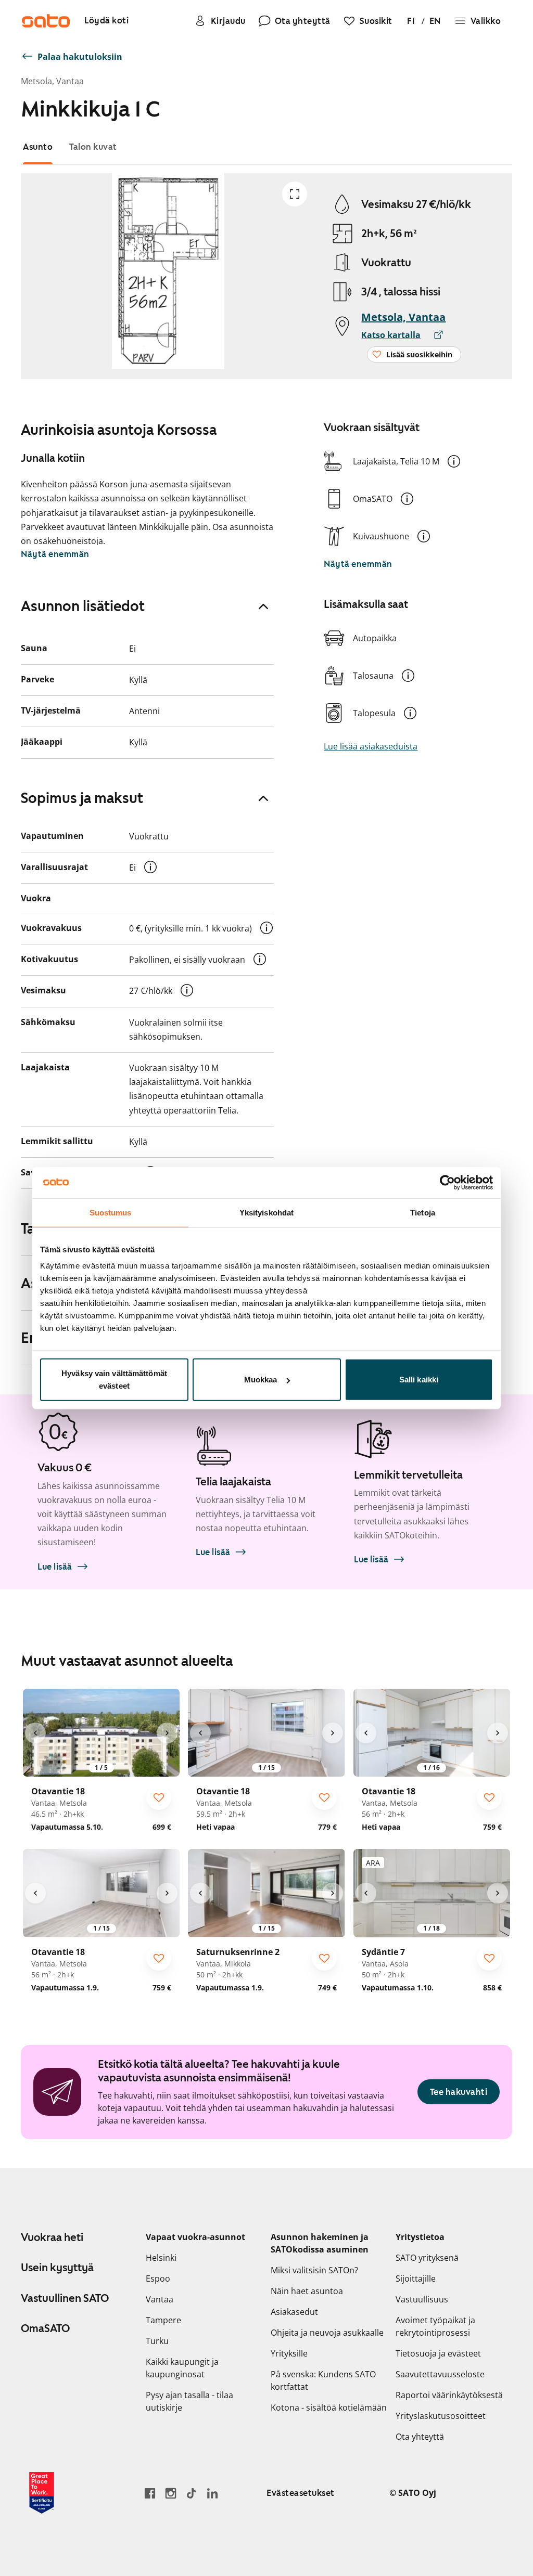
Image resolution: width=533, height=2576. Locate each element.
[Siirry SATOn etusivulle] (46, 21)
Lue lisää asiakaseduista (371, 746)
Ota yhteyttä (420, 2437)
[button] (454, 461)
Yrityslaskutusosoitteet (441, 2416)
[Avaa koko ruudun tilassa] (295, 194)
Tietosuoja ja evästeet (438, 2353)
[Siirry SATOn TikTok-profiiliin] (192, 2493)
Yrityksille (289, 2353)
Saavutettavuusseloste (440, 2374)
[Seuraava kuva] (167, 1733)
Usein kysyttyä (57, 2268)
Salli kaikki (419, 1380)
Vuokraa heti (52, 2237)
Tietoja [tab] (423, 1212)
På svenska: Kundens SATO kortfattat (323, 2380)
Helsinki (161, 2258)
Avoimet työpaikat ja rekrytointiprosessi (435, 2326)
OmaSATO (45, 2328)
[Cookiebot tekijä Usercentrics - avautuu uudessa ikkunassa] (447, 1182)
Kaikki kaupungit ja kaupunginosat (182, 2368)
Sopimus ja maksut (82, 798)
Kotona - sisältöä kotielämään (329, 2407)
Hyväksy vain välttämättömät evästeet (114, 1380)
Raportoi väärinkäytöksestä (449, 2395)
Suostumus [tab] (111, 1212)
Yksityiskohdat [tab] (266, 1212)
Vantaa (160, 2299)
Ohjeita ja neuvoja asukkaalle (327, 2333)
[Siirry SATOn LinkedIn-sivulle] (212, 2493)
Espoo (158, 2279)
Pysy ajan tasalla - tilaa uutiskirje (189, 2401)
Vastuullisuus (422, 2299)
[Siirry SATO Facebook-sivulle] (150, 2493)
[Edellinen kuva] (35, 1733)
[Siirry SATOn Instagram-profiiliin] (171, 2493)
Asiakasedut (294, 2312)
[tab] (38, 147)
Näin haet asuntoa (307, 2291)
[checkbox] (159, 1797)
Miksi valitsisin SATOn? (314, 2270)
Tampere (163, 2320)
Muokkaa (261, 1380)
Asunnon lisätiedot (83, 606)
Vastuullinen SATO (65, 2298)
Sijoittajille (416, 2279)
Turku (157, 2341)
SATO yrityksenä (427, 2258)
